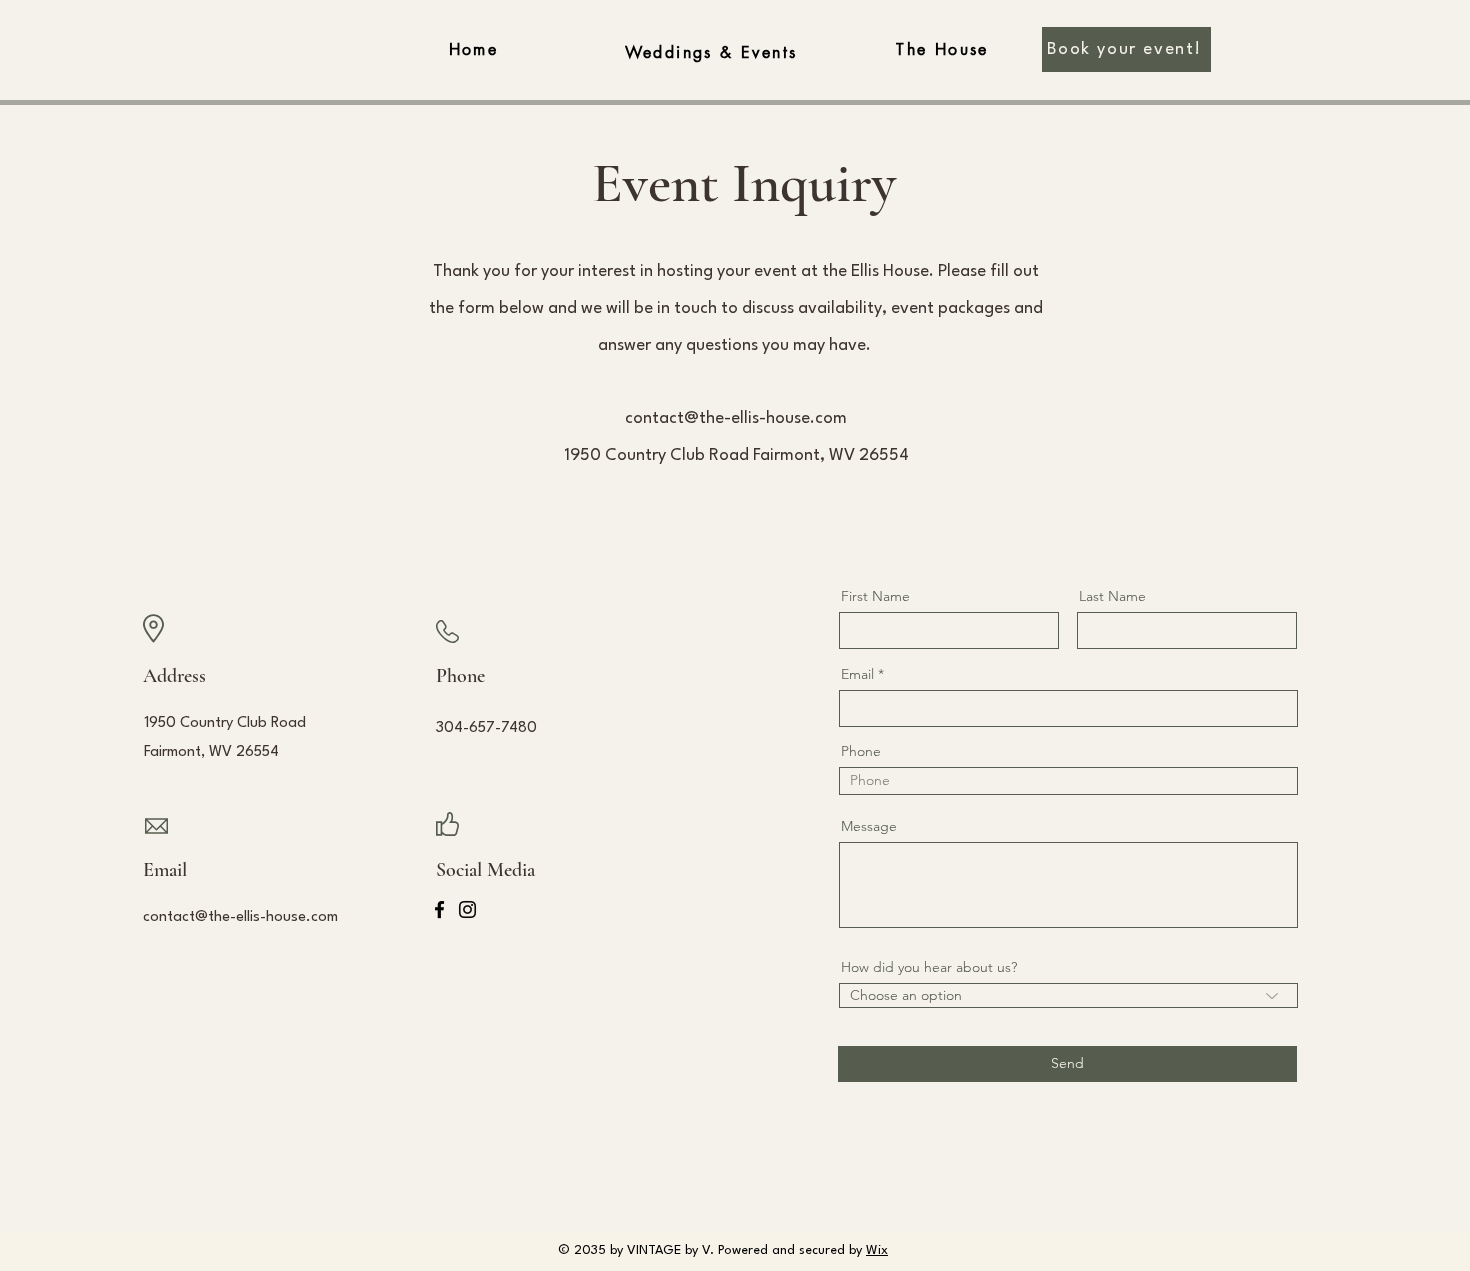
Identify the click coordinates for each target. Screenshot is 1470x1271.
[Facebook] (439, 909)
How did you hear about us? (929, 967)
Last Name (1112, 596)
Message (869, 826)
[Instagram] (467, 909)
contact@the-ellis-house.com (736, 418)
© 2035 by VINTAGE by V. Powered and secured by (723, 1250)
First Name (875, 596)
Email (857, 674)
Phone (861, 751)
